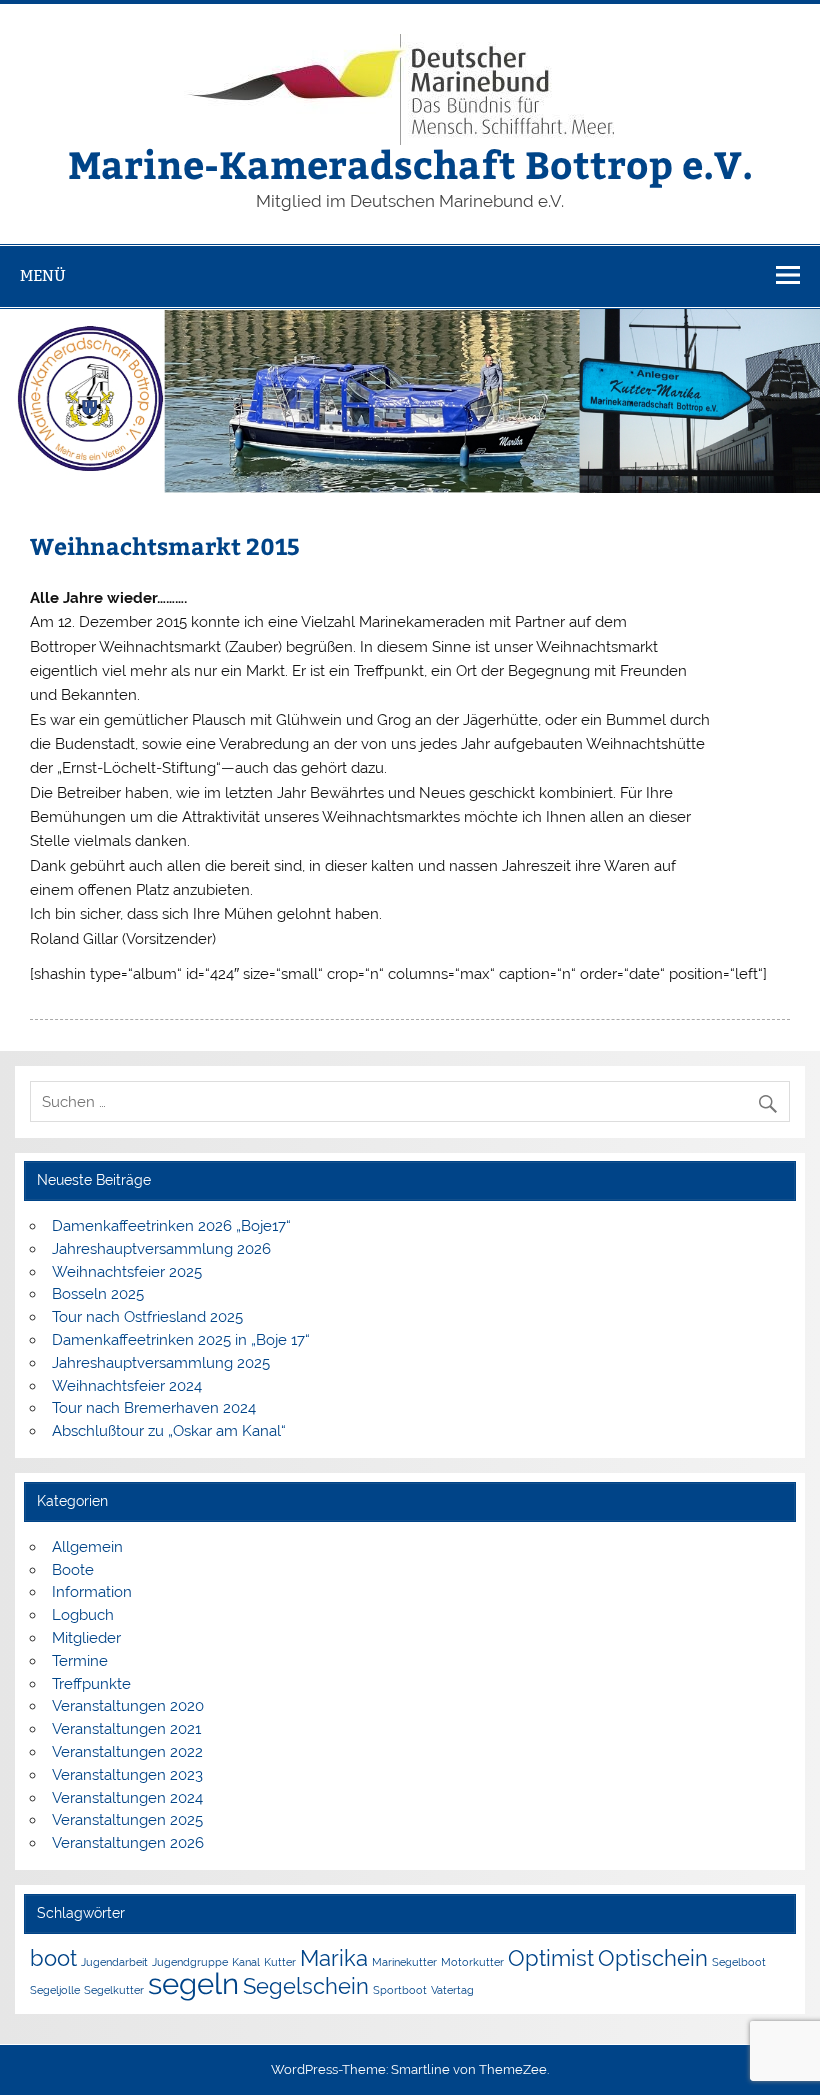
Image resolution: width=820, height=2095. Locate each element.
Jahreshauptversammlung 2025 (161, 1363)
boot (53, 1958)
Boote (73, 1570)
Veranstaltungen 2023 (127, 1775)
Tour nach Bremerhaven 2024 (154, 1408)
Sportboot (400, 1990)
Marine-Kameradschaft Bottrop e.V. (410, 163)
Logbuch (83, 1615)
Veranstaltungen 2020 (128, 1706)
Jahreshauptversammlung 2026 (161, 1249)
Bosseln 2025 (98, 1294)
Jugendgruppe (190, 1962)
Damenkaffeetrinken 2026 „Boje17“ (171, 1226)
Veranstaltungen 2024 (127, 1798)
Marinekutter (404, 1962)
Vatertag (452, 1990)
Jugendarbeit (114, 1962)
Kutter (280, 1962)
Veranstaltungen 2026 (128, 1843)
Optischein (653, 1958)
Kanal (246, 1962)
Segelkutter (114, 1990)
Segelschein (306, 1986)
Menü (43, 275)
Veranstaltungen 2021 (126, 1729)
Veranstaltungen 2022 (127, 1752)
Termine (80, 1661)
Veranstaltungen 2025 (127, 1820)
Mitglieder (86, 1638)
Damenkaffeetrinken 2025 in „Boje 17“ (181, 1340)
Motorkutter (472, 1962)
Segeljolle (55, 1990)
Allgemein (87, 1547)
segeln (193, 1983)
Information (92, 1592)
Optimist (551, 1958)
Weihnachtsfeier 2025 (127, 1272)
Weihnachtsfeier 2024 (127, 1386)
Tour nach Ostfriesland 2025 (147, 1317)
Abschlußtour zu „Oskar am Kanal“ (169, 1431)
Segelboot (739, 1962)
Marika (334, 1958)
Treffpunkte (91, 1684)
